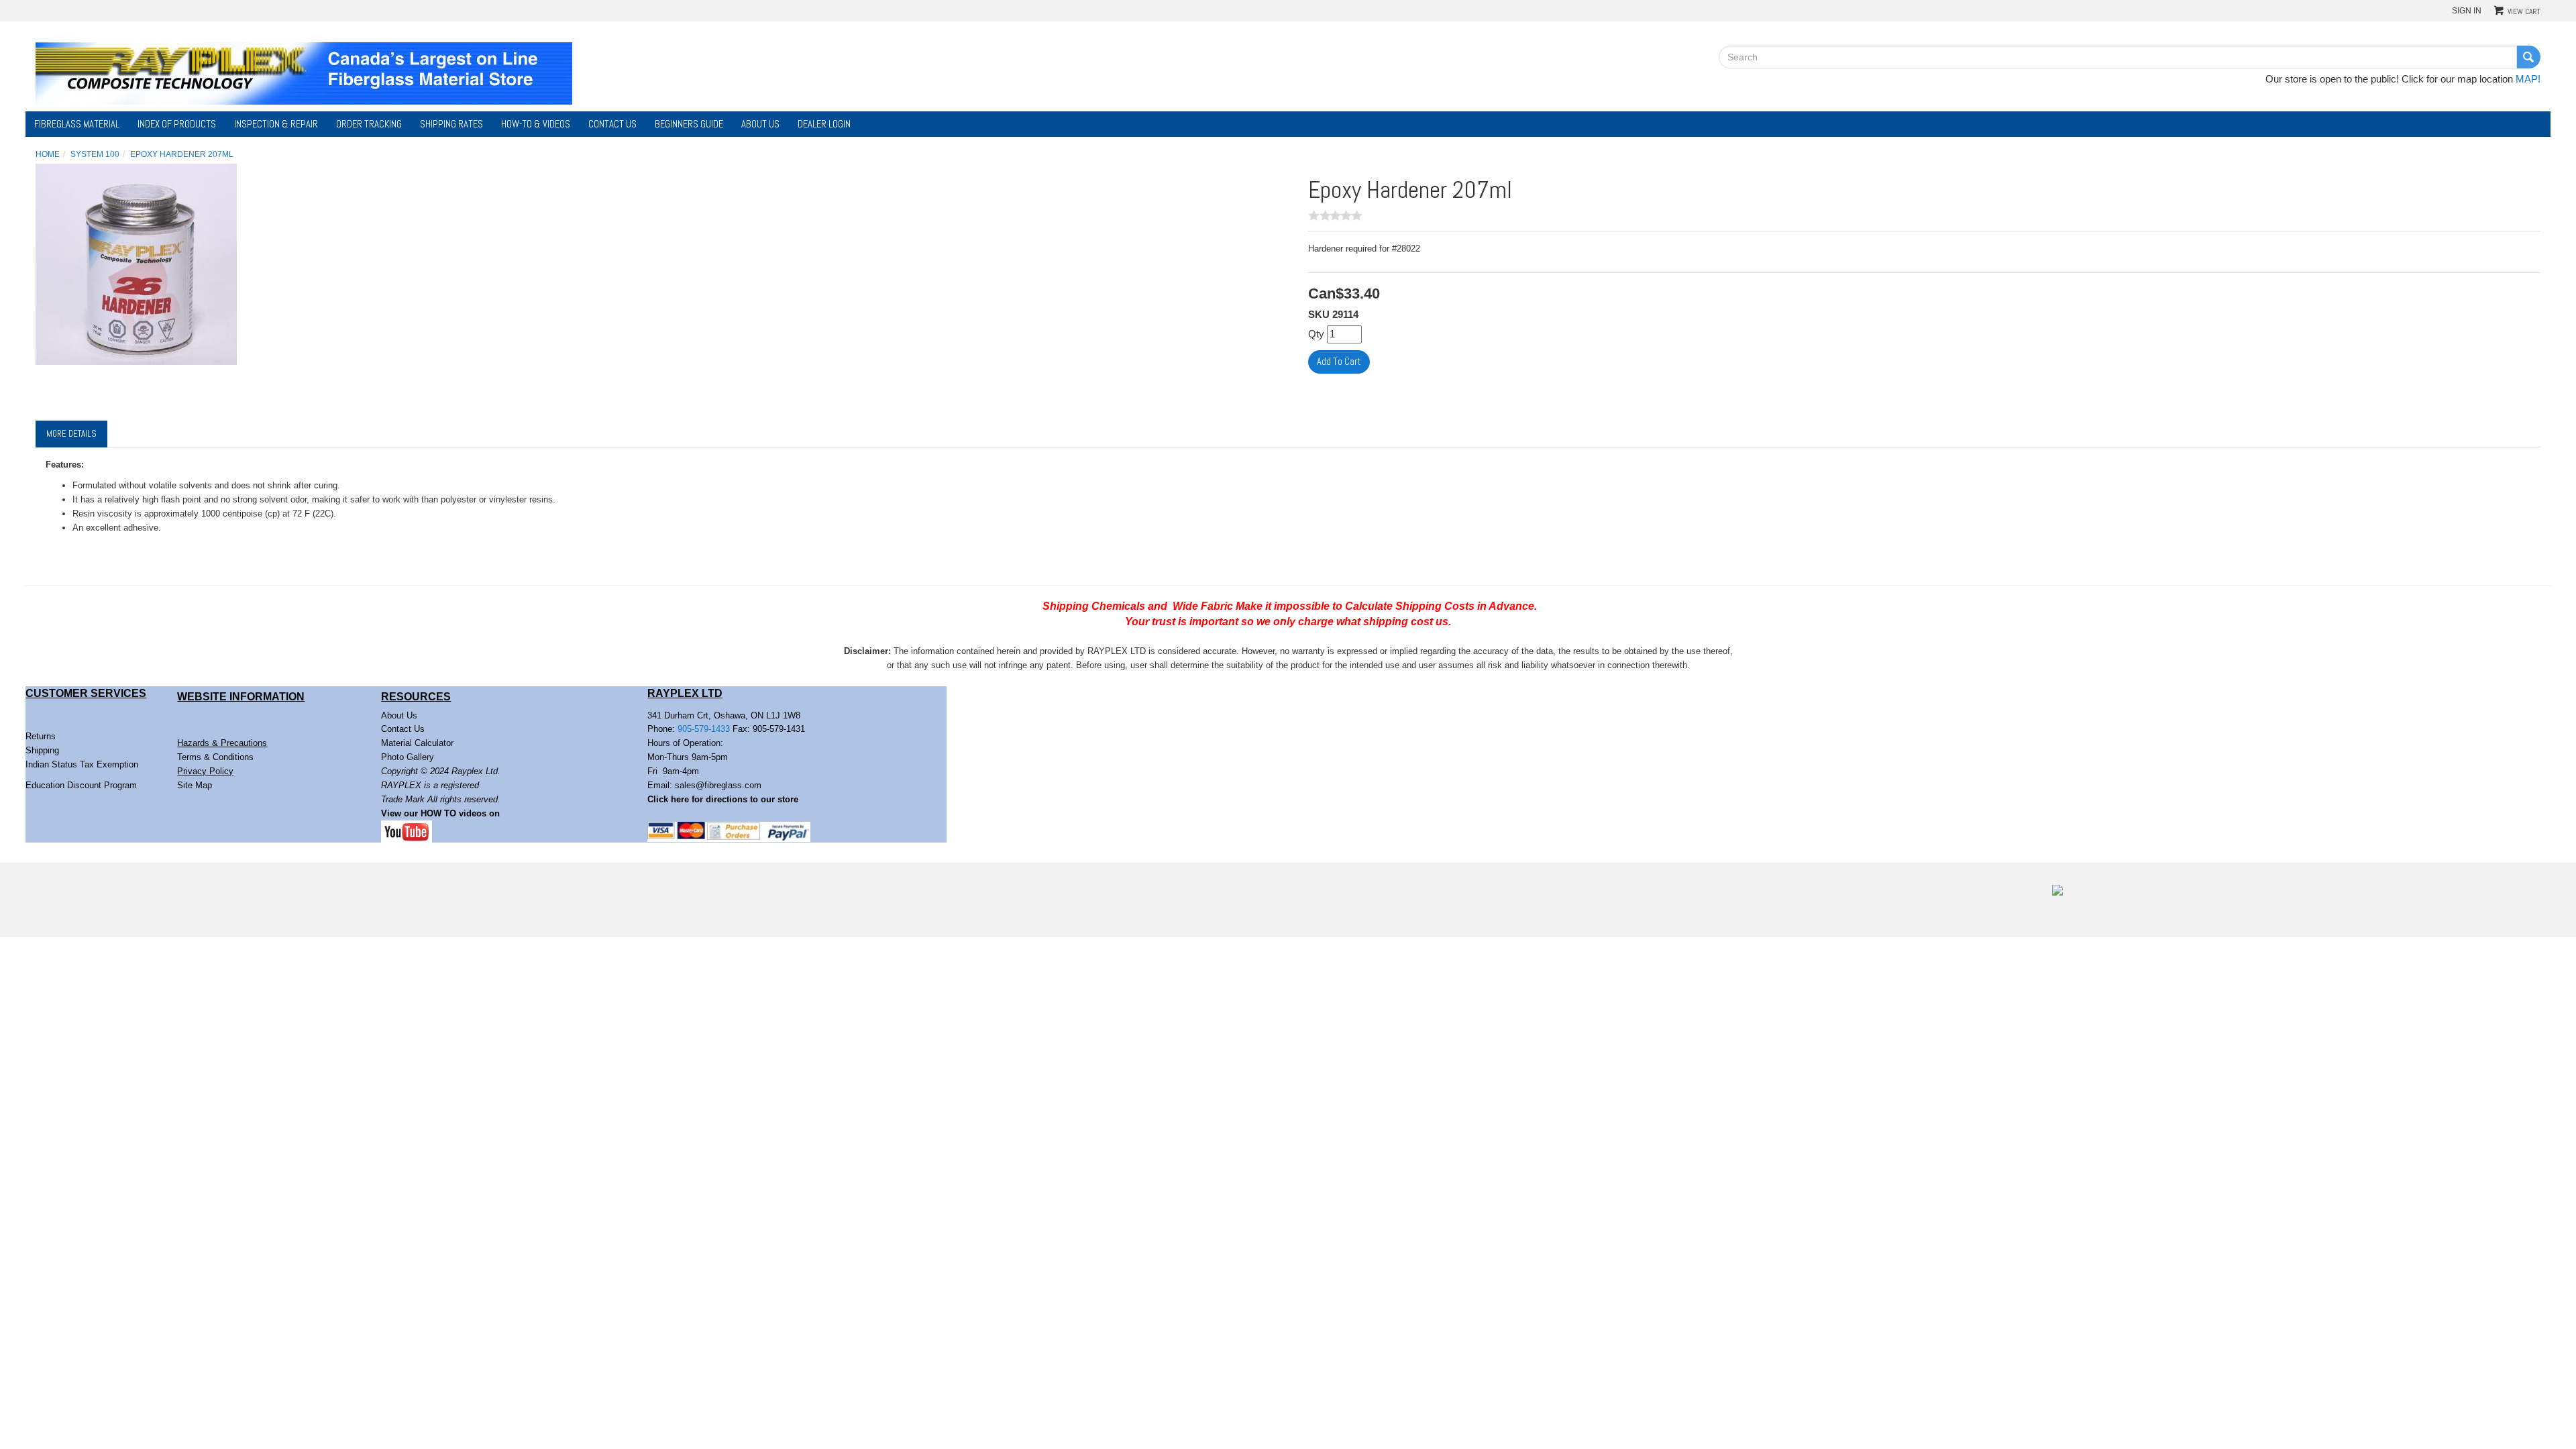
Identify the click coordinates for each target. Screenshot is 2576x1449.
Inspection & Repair (276, 124)
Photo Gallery (408, 757)
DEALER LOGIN (824, 124)
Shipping (42, 750)
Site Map (195, 785)
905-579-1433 (704, 729)
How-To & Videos (536, 124)
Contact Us (612, 124)
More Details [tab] (71, 434)
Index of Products (177, 124)
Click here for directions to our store (723, 799)
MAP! (2528, 79)
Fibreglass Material (77, 124)
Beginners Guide (689, 124)
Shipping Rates (451, 124)
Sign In (2467, 10)
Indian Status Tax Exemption (82, 764)
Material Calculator (417, 743)
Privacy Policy (205, 771)
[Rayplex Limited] (304, 72)
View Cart (2524, 11)
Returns (41, 736)
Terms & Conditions (215, 757)
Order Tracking (369, 124)
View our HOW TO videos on (442, 813)
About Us (760, 124)
